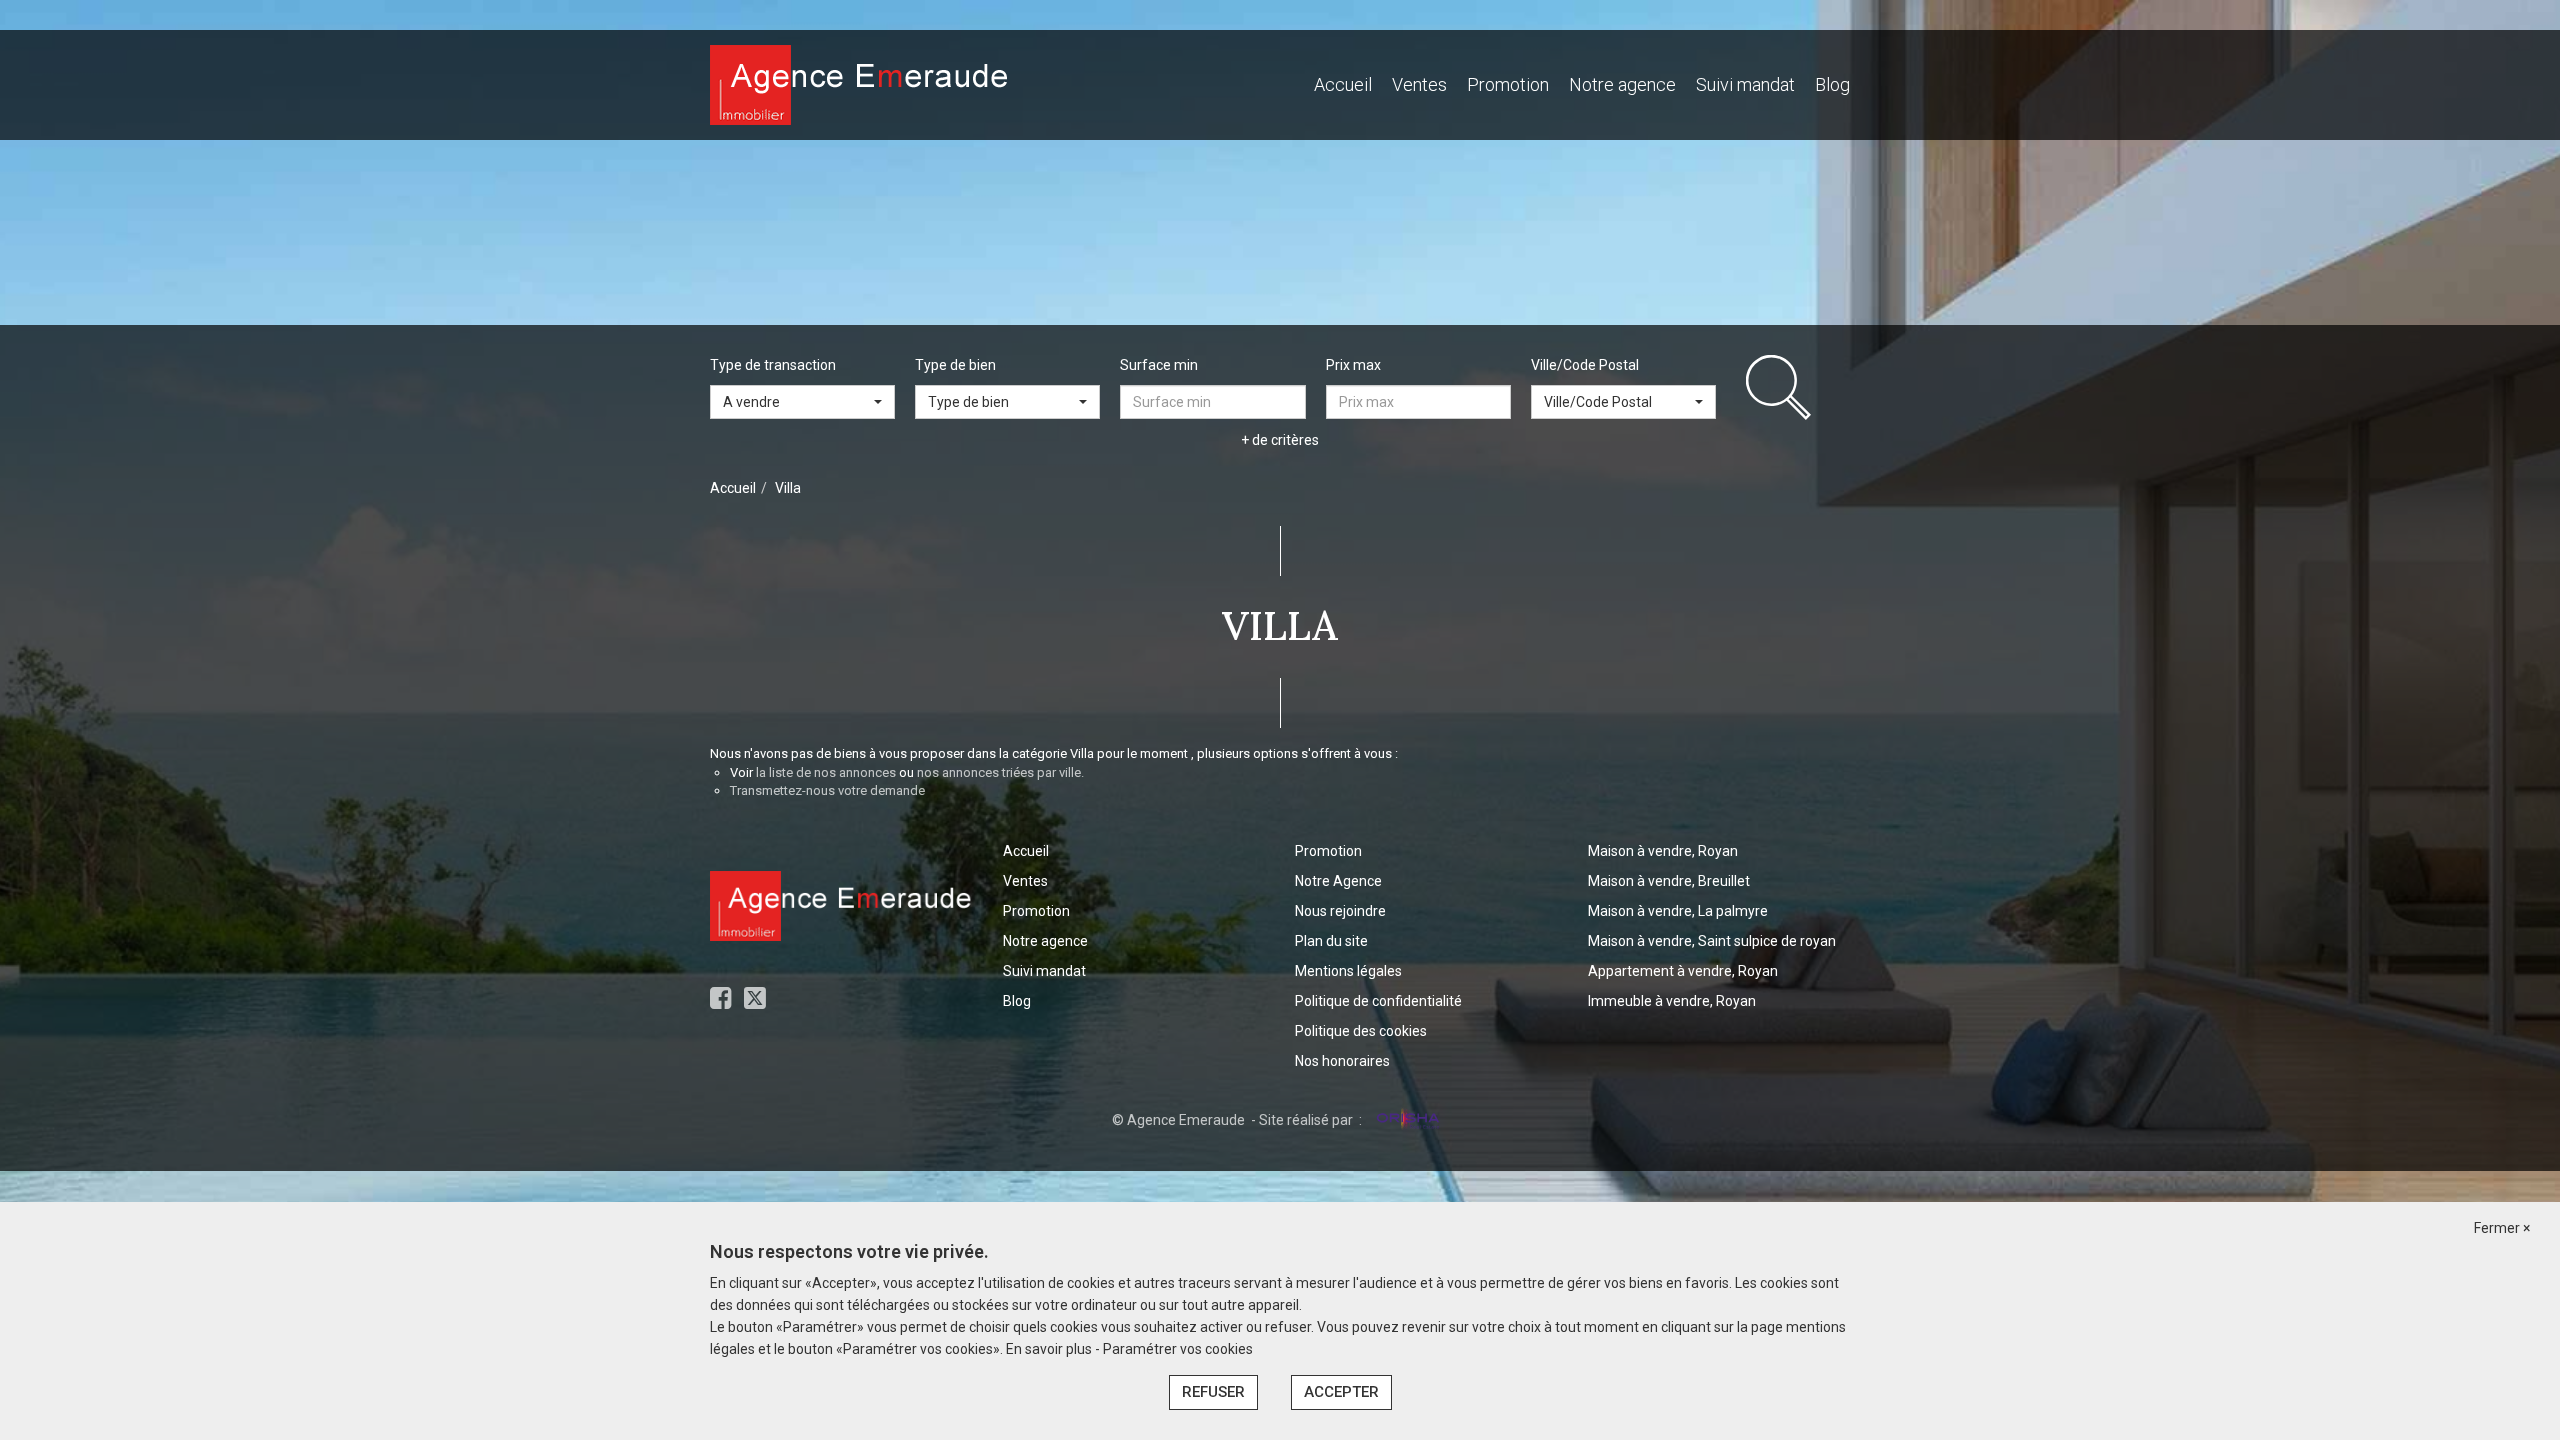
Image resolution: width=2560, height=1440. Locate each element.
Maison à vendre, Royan (1663, 851)
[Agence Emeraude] (860, 84)
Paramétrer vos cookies (1178, 1349)
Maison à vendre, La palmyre (1678, 911)
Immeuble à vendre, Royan (1672, 1001)
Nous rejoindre (1340, 911)
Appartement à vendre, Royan (1683, 971)
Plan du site (1331, 941)
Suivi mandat (1745, 84)
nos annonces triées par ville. (1000, 772)
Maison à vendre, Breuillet (1669, 881)
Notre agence (1622, 84)
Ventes (1419, 84)
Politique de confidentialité (1378, 1001)
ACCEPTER (1341, 1392)
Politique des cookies (1361, 1031)
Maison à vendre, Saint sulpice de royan (1712, 941)
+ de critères (1280, 440)
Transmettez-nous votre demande (827, 790)
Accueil (1343, 84)
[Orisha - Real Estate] (1406, 1119)
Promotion (1508, 84)
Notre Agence (1338, 881)
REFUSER (1213, 1392)
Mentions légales (1348, 971)
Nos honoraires (1342, 1061)
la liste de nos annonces (826, 772)
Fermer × (2502, 1228)
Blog (1832, 84)
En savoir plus (1050, 1349)
